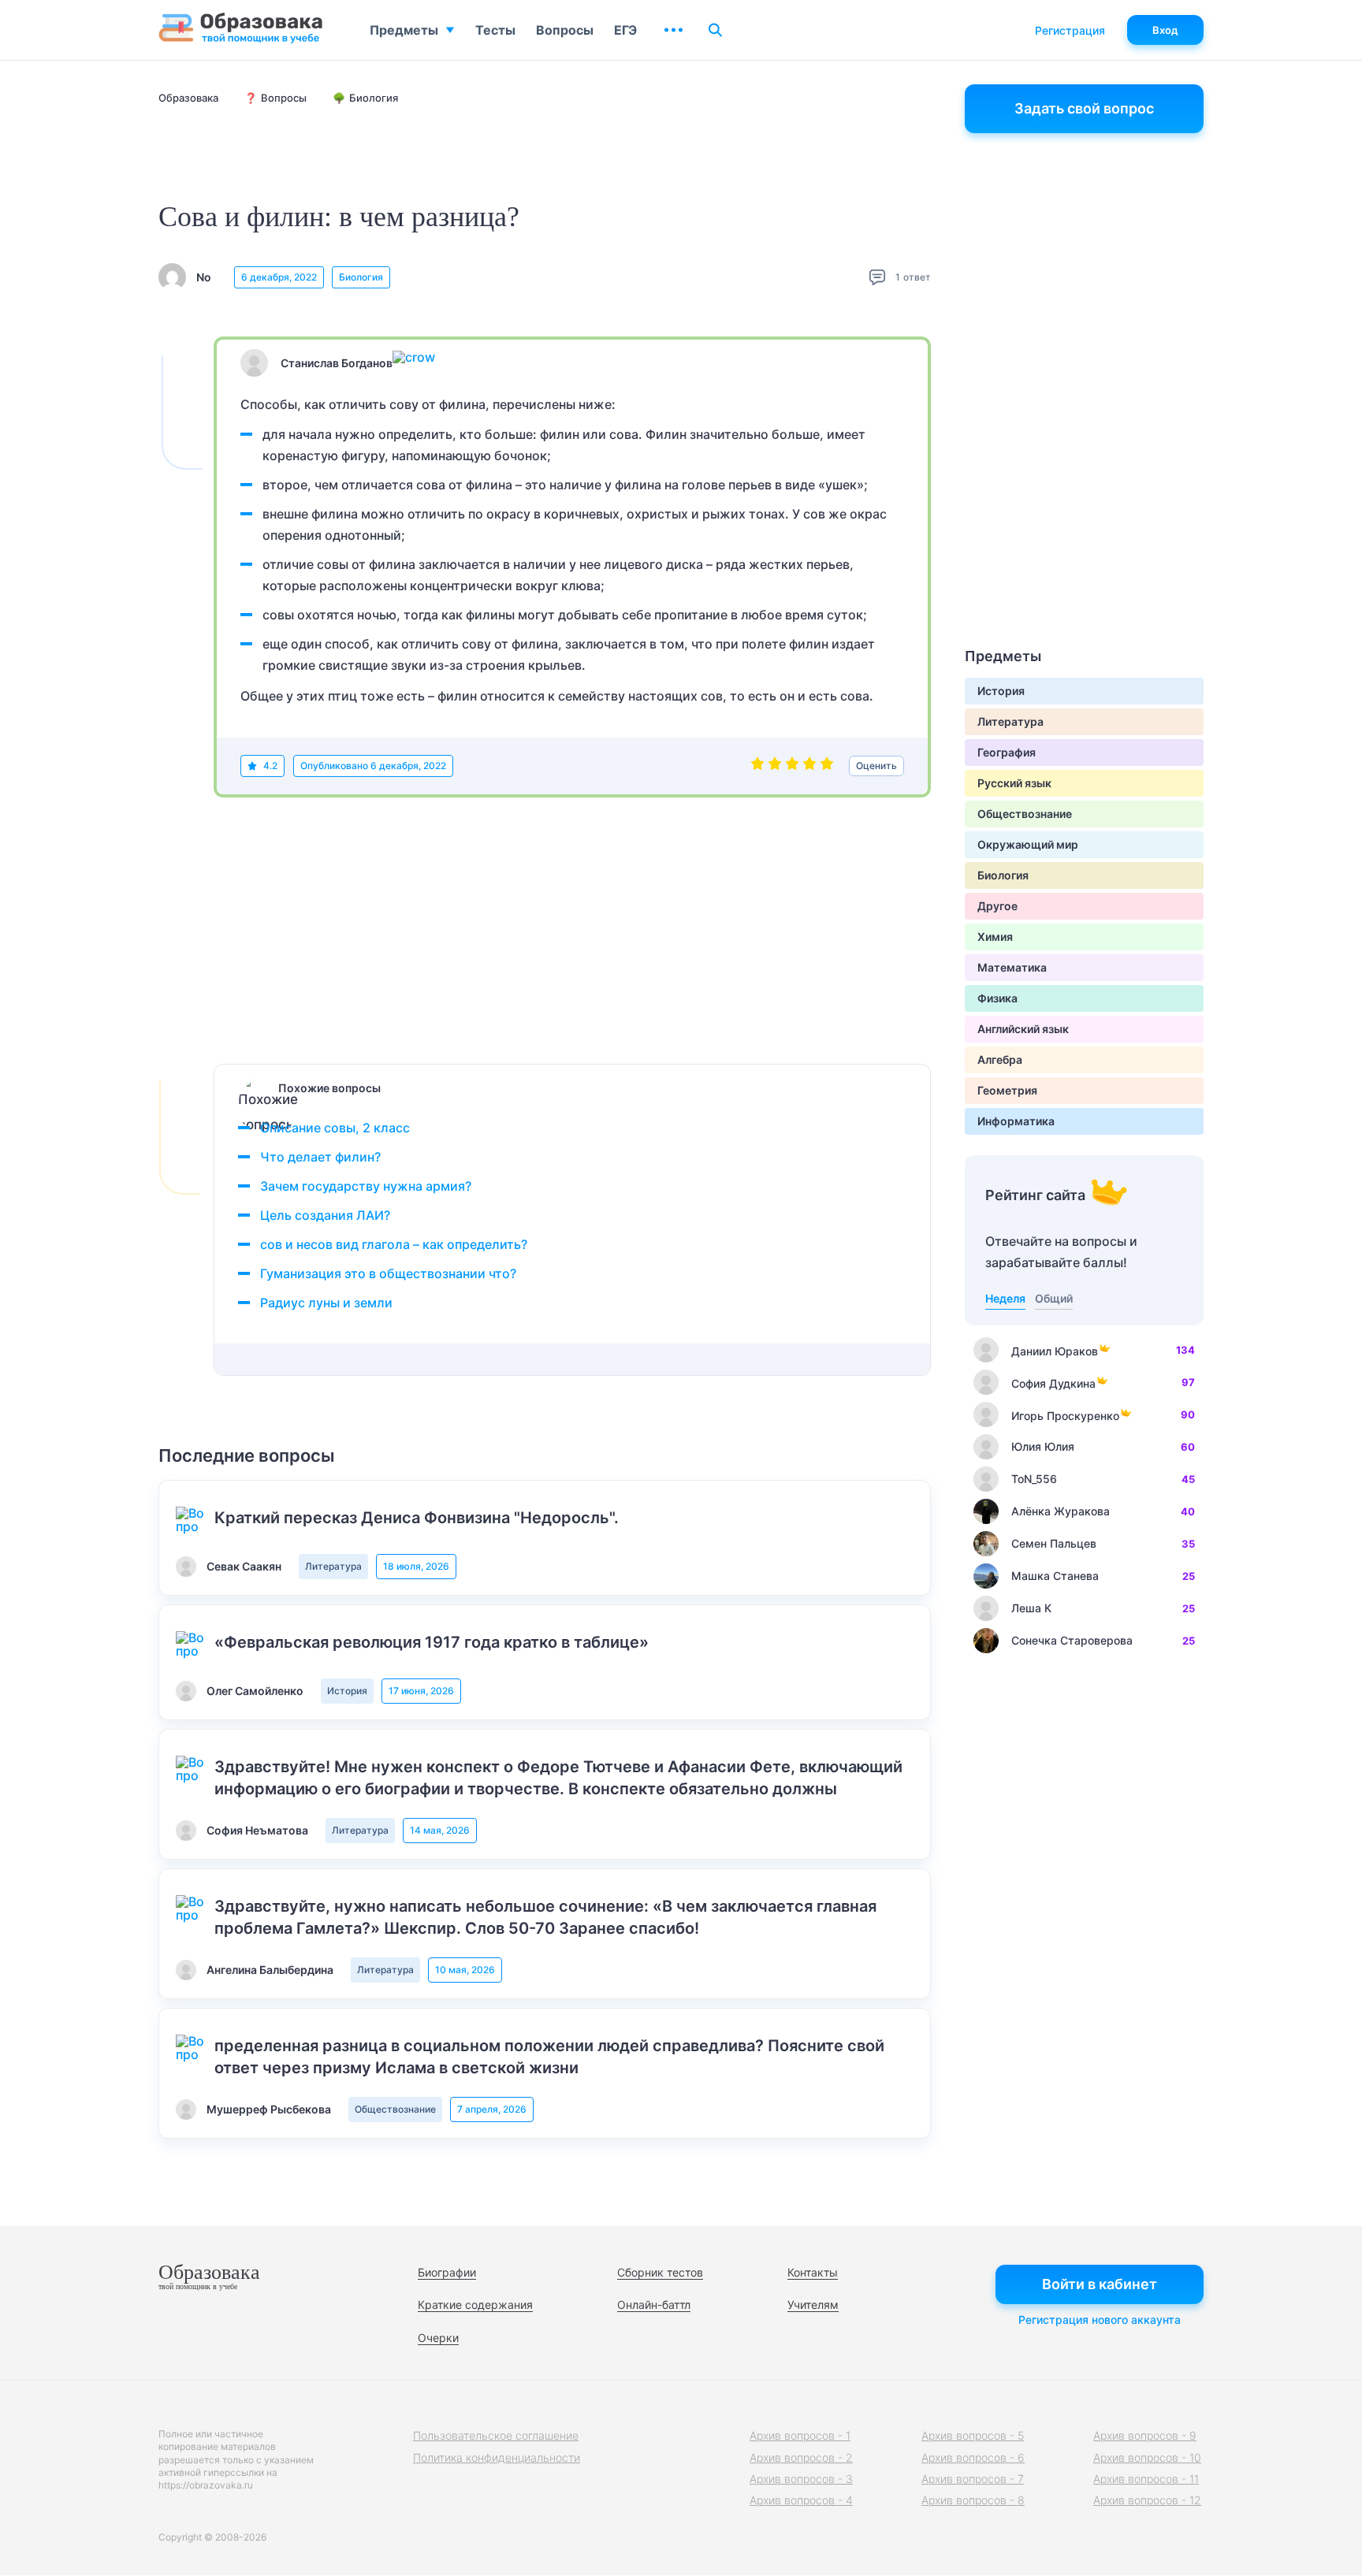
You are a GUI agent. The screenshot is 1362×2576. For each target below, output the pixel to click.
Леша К (1031, 1608)
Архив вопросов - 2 (801, 2457)
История (347, 1691)
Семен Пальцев (1054, 1543)
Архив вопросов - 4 (801, 2500)
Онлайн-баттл (654, 2305)
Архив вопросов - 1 (800, 2435)
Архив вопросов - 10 (1147, 2457)
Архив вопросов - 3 (801, 2479)
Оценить (876, 766)
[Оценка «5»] (827, 766)
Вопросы (565, 30)
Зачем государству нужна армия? (366, 1186)
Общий (1054, 1298)
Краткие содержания (475, 2305)
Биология (361, 277)
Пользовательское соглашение (496, 2435)
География (1007, 752)
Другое (997, 906)
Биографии (447, 2272)
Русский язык (1014, 783)
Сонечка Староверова (1072, 1640)
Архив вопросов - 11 (1146, 2479)
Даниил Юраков (1055, 1351)
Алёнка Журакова (1061, 1511)
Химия (995, 937)
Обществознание (395, 2109)
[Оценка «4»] (809, 766)
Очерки (438, 2338)
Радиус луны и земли (326, 1303)
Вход (1165, 30)
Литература (333, 1566)
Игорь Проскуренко (1065, 1416)
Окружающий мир (1028, 844)
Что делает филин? (320, 1157)
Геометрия (1007, 1090)
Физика (997, 998)
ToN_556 (1034, 1479)
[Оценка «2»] (775, 766)
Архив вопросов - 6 (973, 2457)
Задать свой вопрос (1084, 108)
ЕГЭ (625, 30)
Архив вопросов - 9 (1145, 2435)
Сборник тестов (660, 2272)
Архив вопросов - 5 (973, 2435)
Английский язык (1023, 1029)
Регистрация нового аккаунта (1100, 2320)
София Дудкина (1053, 1383)
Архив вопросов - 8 (973, 2500)
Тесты (495, 30)
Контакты (813, 2272)
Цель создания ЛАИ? (325, 1215)
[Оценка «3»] (792, 766)
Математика (1012, 967)
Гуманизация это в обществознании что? (388, 1273)
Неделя (1005, 1298)
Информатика (1016, 1121)
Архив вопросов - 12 (1147, 2500)
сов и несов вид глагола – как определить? (394, 1244)
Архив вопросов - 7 (973, 2479)
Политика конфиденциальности (497, 2457)
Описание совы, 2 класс (335, 1128)
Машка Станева (1055, 1576)
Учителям (813, 2305)
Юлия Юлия (1043, 1446)
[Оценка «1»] (757, 766)
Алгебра (1000, 1059)
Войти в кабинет (1100, 2284)
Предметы (404, 30)
